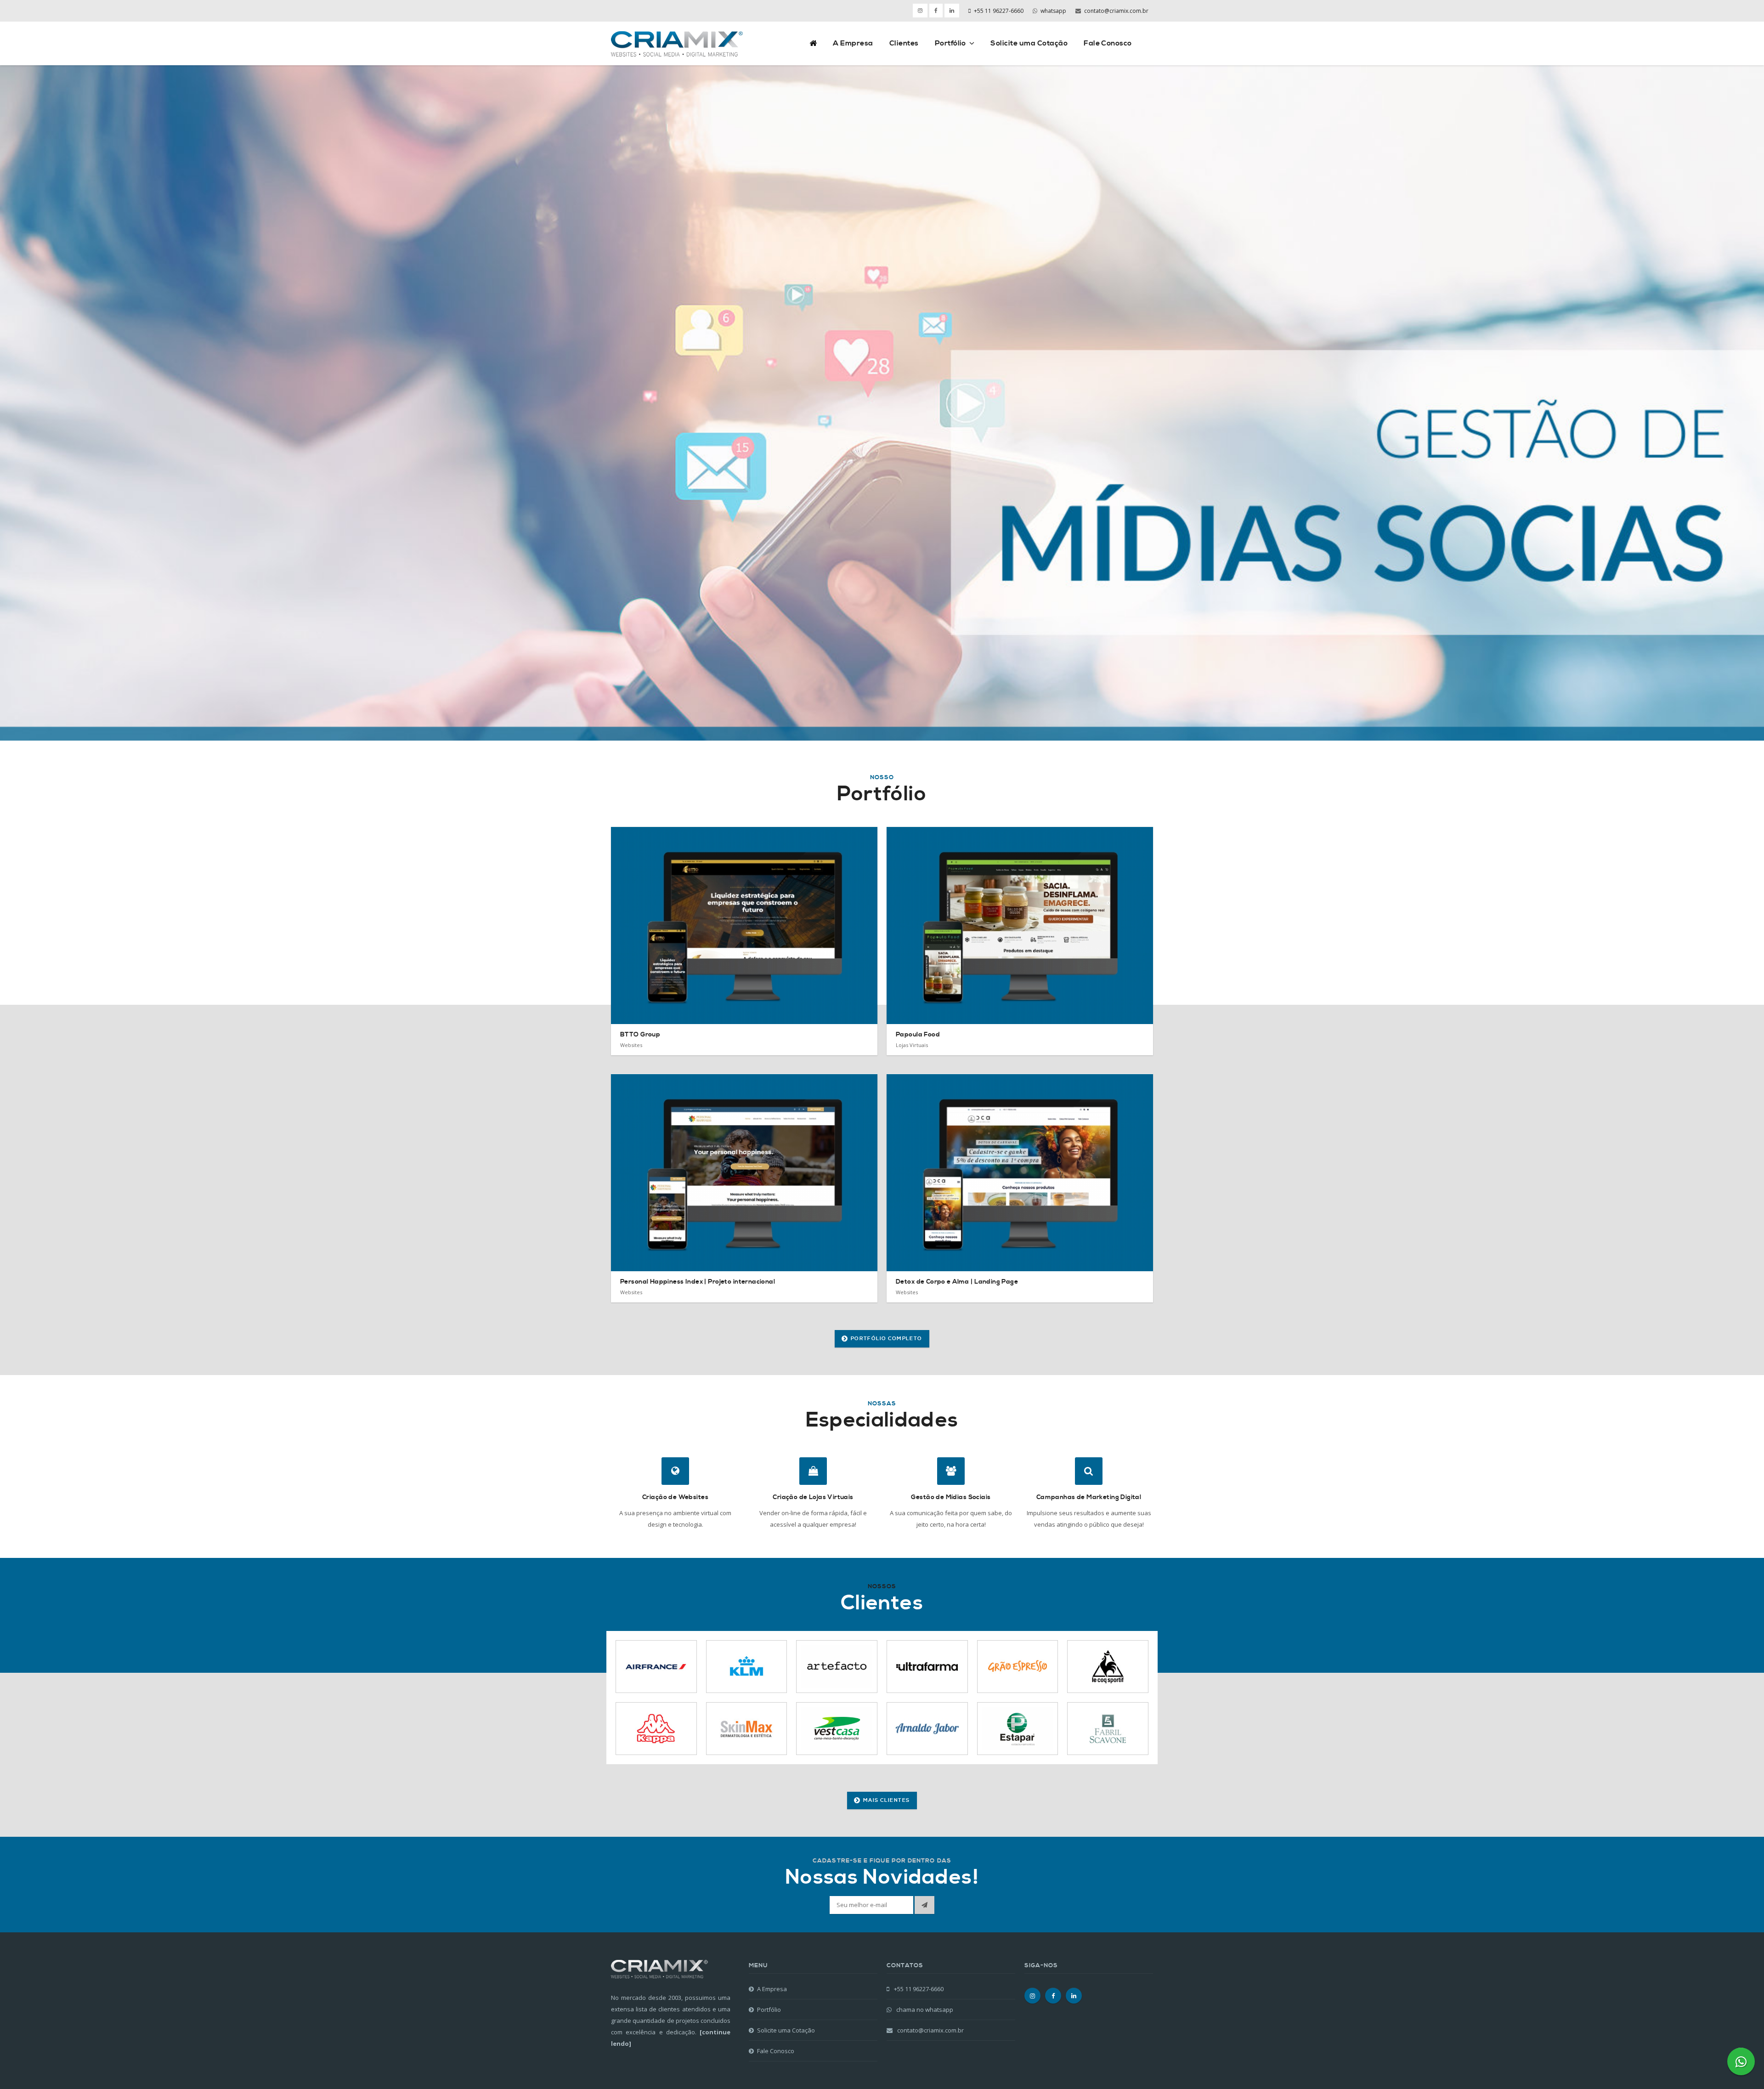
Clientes (904, 43)
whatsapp (1053, 11)
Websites (631, 1045)
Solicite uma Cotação (1029, 43)
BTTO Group (640, 1035)
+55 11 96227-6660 (999, 11)
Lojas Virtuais (912, 1045)
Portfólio (950, 43)
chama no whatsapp (924, 2010)
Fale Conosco (1108, 43)
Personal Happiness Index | (698, 1282)
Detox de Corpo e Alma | (957, 1282)
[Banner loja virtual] (882, 403)
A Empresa (853, 43)
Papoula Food (918, 1035)
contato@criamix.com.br (1116, 11)
